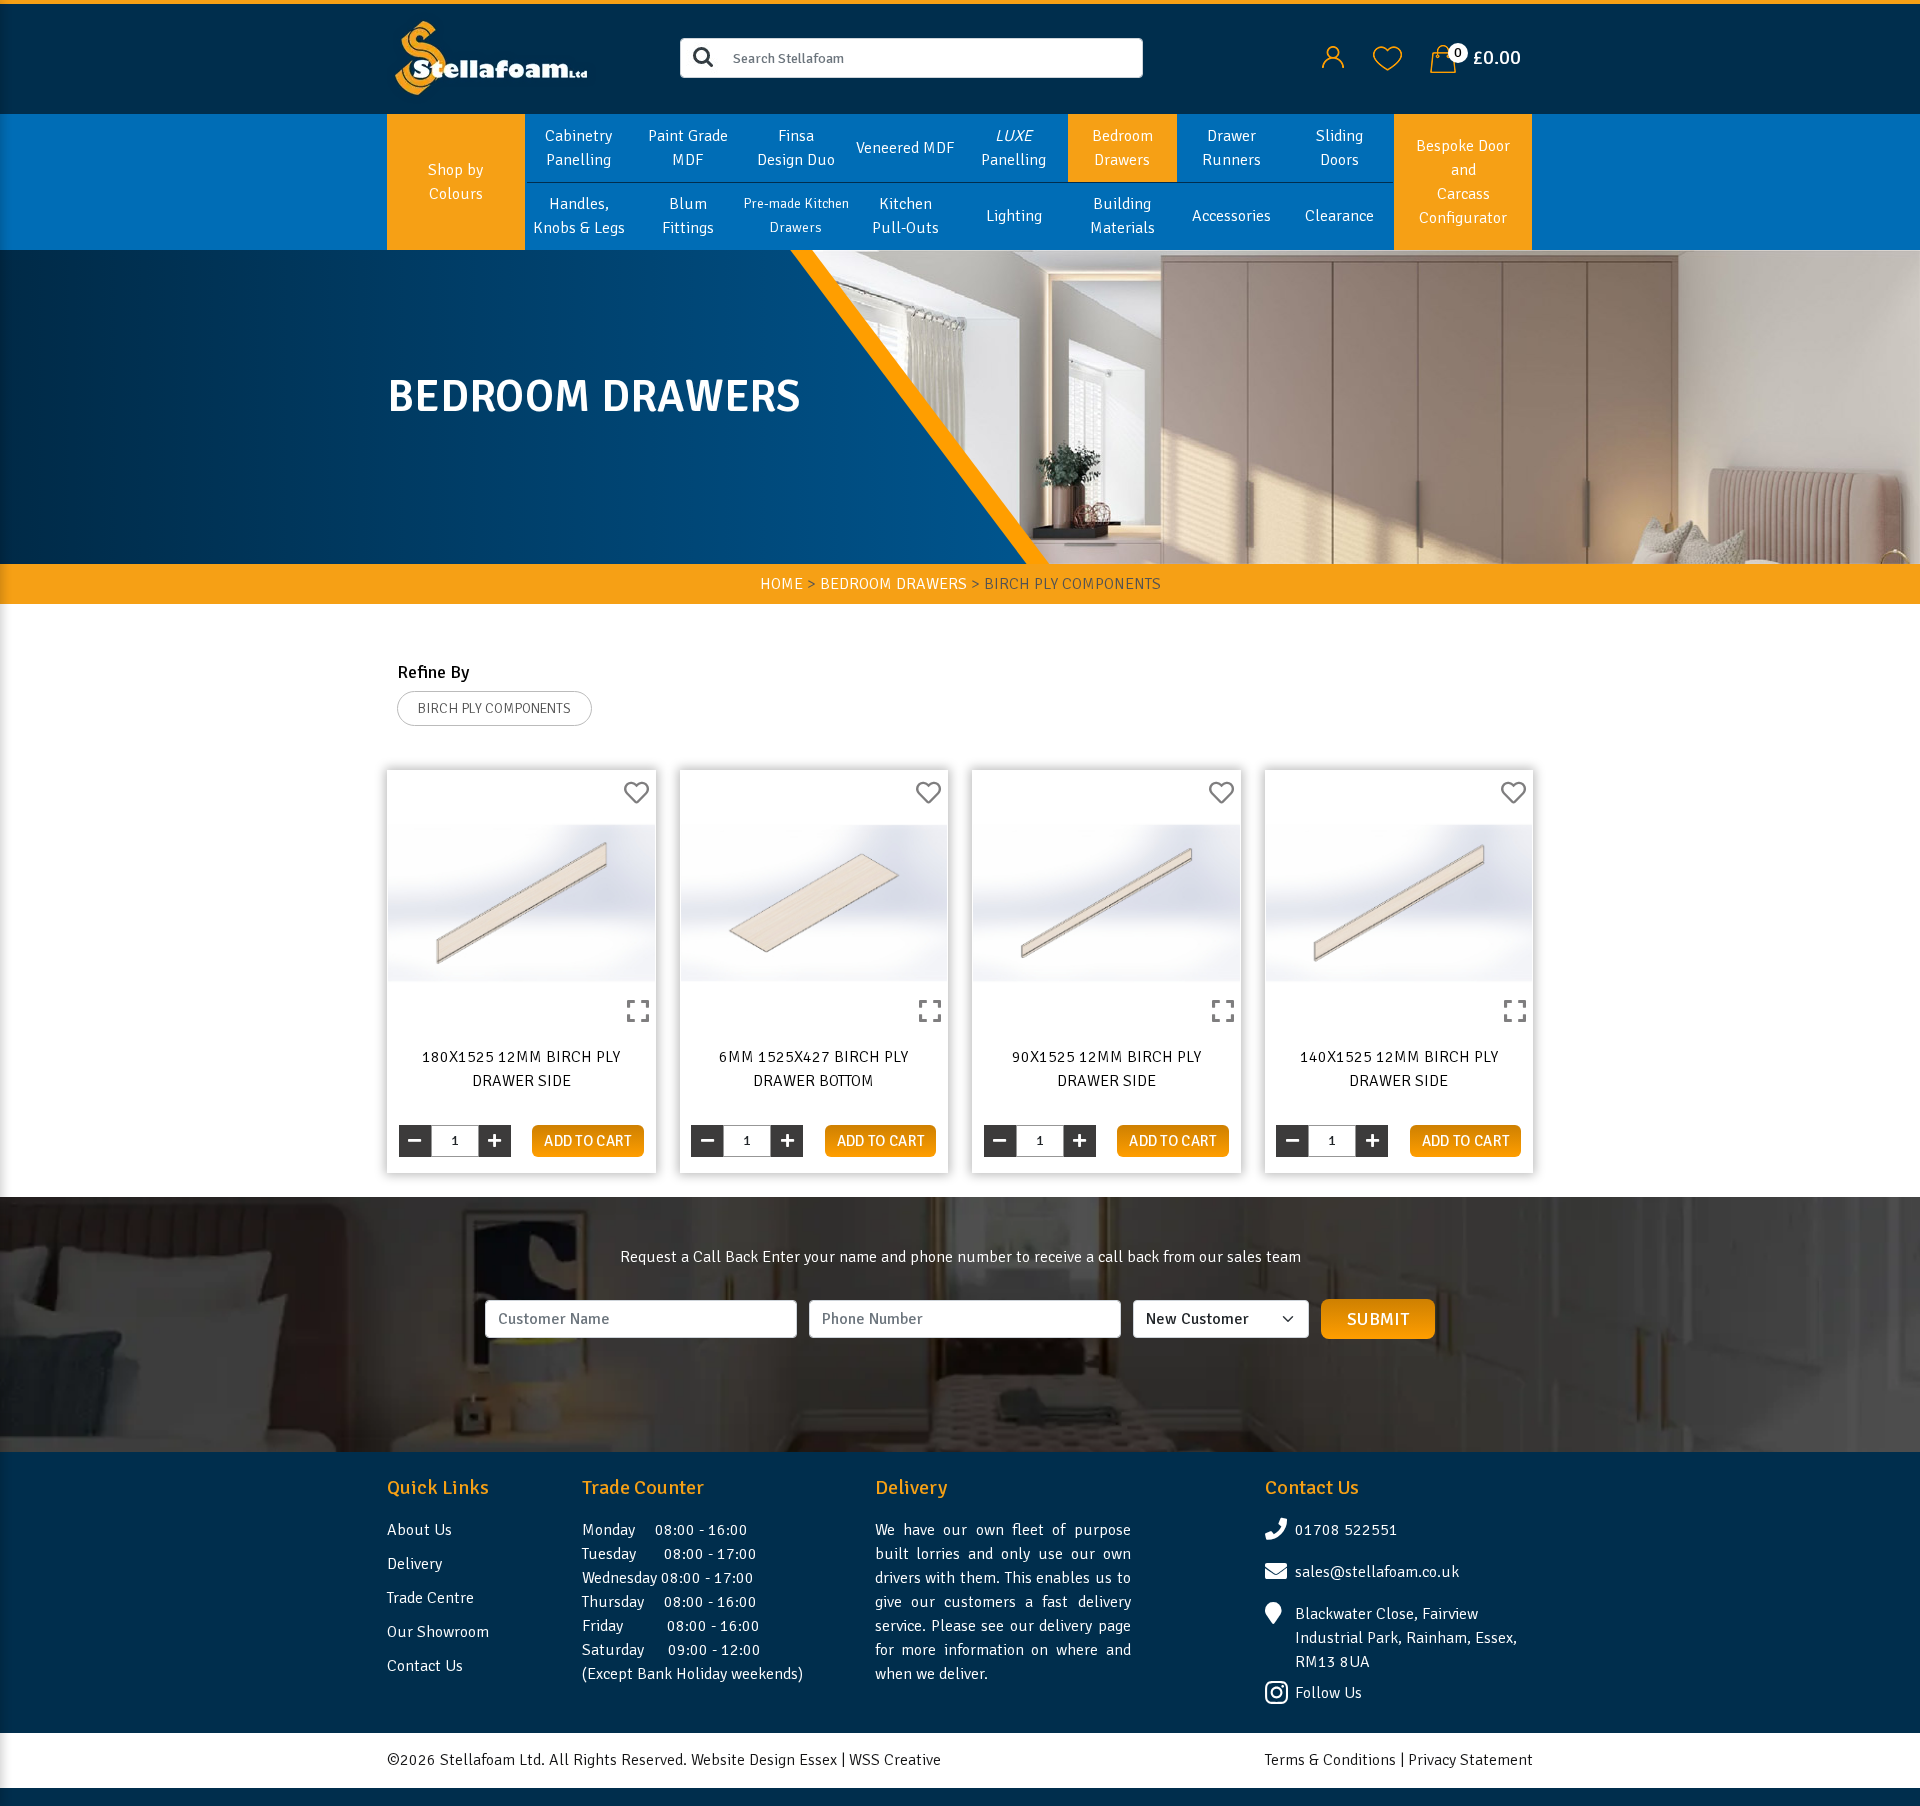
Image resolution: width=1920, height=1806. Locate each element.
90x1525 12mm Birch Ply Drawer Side (1106, 1069)
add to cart (588, 1141)
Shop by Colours (455, 182)
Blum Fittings (688, 216)
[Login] (1332, 57)
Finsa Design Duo (796, 148)
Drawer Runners (1231, 148)
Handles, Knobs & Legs (579, 216)
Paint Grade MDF (688, 148)
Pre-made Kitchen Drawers (796, 215)
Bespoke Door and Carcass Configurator (1463, 182)
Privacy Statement (1470, 1760)
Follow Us (1328, 1693)
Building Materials (1122, 216)
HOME (781, 584)
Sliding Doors (1339, 148)
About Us (419, 1530)
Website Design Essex (764, 1760)
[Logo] (491, 57)
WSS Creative (895, 1760)
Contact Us (425, 1666)
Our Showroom (438, 1632)
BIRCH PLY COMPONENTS (494, 708)
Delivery (414, 1564)
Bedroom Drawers (1122, 148)
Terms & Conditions (1330, 1760)
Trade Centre (430, 1598)
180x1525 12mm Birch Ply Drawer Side (521, 1069)
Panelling (1013, 148)
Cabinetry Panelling (578, 148)
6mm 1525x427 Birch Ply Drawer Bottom (813, 1069)
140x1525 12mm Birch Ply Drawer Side (1399, 1069)
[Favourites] (1387, 57)
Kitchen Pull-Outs (905, 216)
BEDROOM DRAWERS (893, 584)
